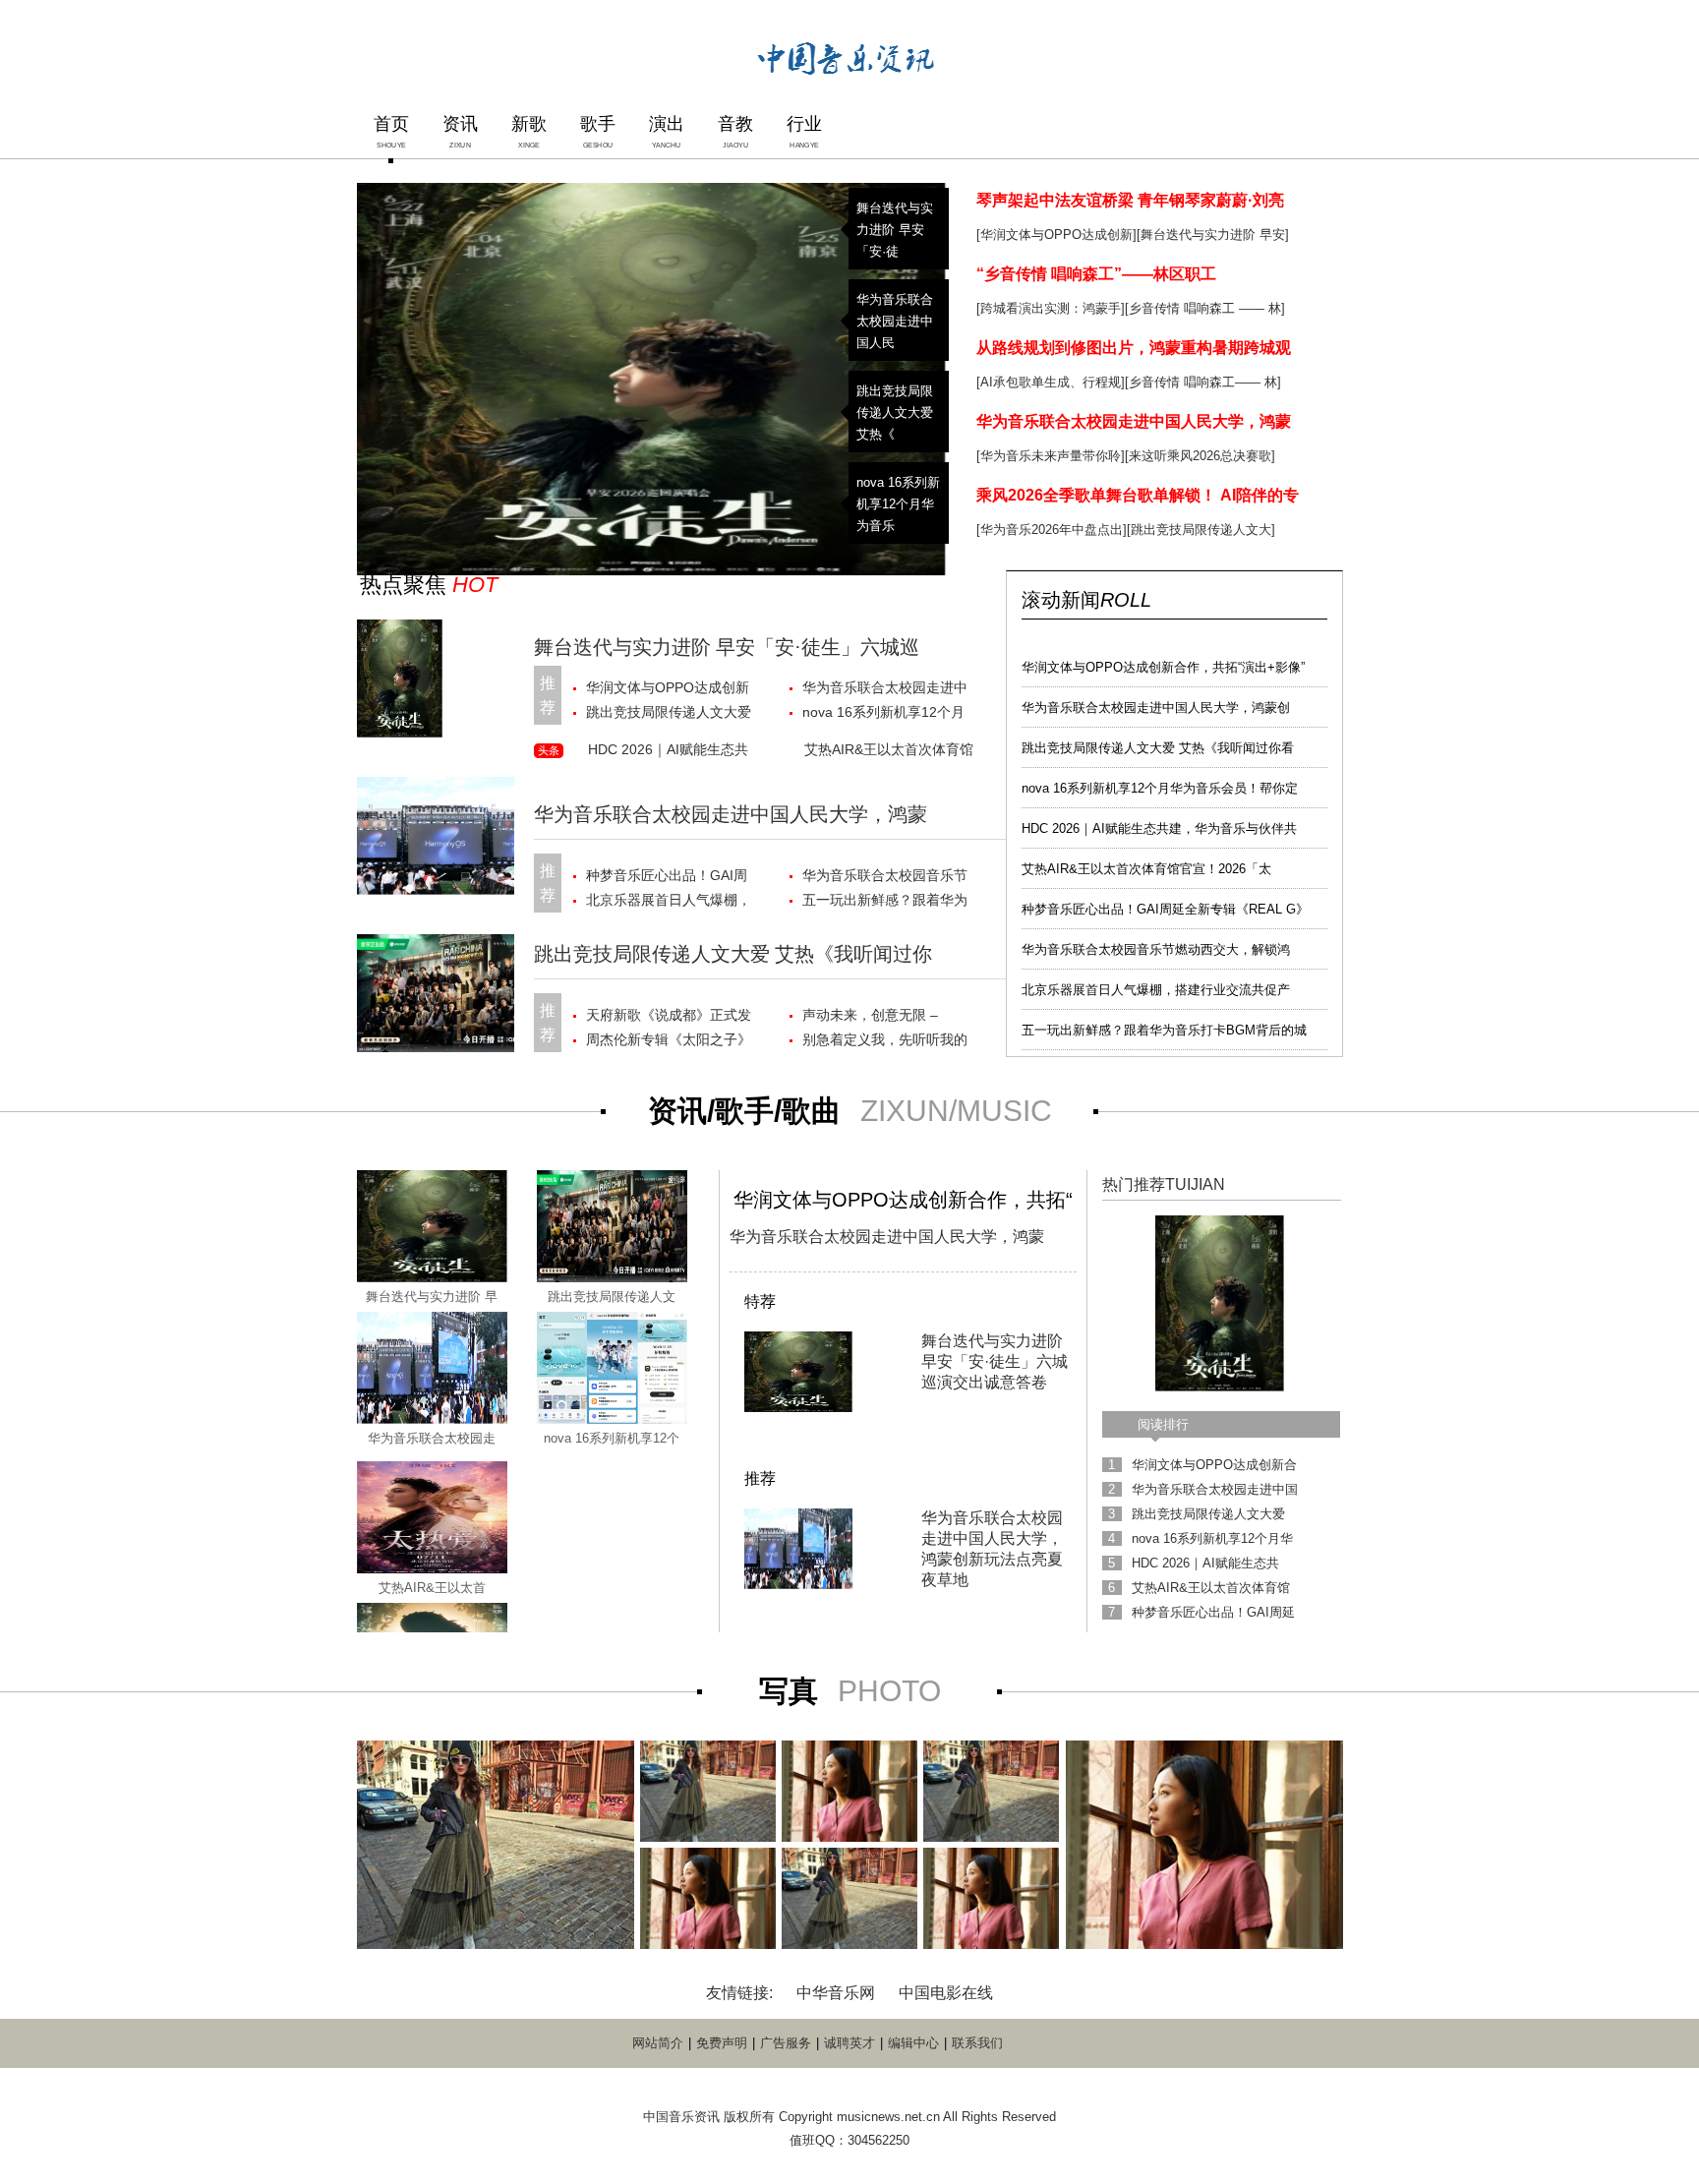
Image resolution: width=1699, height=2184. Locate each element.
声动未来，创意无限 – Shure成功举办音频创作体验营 (883, 1017)
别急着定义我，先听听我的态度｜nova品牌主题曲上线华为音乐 (886, 1042)
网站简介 (658, 2043)
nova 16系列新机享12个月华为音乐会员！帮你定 (1160, 788)
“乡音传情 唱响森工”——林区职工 (1096, 274)
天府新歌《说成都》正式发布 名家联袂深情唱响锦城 (669, 1017)
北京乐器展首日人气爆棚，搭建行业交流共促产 (1156, 990)
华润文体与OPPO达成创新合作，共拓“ (903, 1200)
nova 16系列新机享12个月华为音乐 (898, 504)
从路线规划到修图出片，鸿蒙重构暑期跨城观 (1134, 348)
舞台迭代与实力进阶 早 (432, 1297)
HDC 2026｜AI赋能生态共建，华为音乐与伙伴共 (1159, 828)
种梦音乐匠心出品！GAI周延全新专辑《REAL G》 (1165, 909)
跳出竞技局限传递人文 (612, 1297)
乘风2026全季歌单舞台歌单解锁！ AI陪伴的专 (1138, 495)
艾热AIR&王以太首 (432, 1588)
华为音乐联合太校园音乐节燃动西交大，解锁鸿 (1156, 949)
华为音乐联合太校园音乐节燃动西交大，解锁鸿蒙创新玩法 (885, 878)
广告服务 (786, 2043)
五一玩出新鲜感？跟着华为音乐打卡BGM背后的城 (1164, 1030)
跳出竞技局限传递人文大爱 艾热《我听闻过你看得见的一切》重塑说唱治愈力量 (669, 714)
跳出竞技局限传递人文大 (1201, 530)
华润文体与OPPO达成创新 (1056, 235)
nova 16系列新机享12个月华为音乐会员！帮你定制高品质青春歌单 (885, 714)
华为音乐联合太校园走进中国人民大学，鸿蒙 (1134, 421)
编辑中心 (913, 2043)
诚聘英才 (849, 2043)
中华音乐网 (836, 1993)
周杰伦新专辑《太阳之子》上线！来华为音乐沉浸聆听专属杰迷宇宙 (669, 1042)
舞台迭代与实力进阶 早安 (1213, 235)
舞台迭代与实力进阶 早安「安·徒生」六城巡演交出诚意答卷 (995, 1361)
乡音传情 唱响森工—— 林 (1203, 382)
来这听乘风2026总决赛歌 (1200, 456)
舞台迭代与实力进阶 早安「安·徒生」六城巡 (727, 647)
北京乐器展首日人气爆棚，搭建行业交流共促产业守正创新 (669, 902)
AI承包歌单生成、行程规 (1051, 382)
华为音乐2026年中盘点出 (1052, 530)
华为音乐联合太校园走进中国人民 (895, 321)
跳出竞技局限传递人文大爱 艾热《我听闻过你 (733, 954)
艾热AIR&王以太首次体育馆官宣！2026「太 (1146, 869)
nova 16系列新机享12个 (612, 1438)
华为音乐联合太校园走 (432, 1438)
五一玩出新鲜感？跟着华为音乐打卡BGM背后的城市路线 (887, 902)
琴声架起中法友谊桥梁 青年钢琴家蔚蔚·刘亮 (1130, 200)
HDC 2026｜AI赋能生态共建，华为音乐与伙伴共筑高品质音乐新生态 (671, 753)
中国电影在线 (946, 1993)
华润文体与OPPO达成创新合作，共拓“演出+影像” (1163, 667)
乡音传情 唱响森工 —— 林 (1205, 308)
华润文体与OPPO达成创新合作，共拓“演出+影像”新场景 (671, 690)
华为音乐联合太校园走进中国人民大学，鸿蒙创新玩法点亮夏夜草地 (885, 690)
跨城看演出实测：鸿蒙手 (1051, 308)
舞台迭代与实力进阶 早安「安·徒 (895, 230)
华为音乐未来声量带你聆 (1051, 456)
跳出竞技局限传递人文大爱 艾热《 (895, 413)
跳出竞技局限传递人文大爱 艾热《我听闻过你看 (1158, 748)
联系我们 (977, 2043)
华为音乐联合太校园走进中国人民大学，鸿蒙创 (1156, 708)
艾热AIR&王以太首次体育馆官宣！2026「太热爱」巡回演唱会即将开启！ (889, 753)
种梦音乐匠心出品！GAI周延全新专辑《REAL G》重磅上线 (667, 878)
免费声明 (722, 2043)
